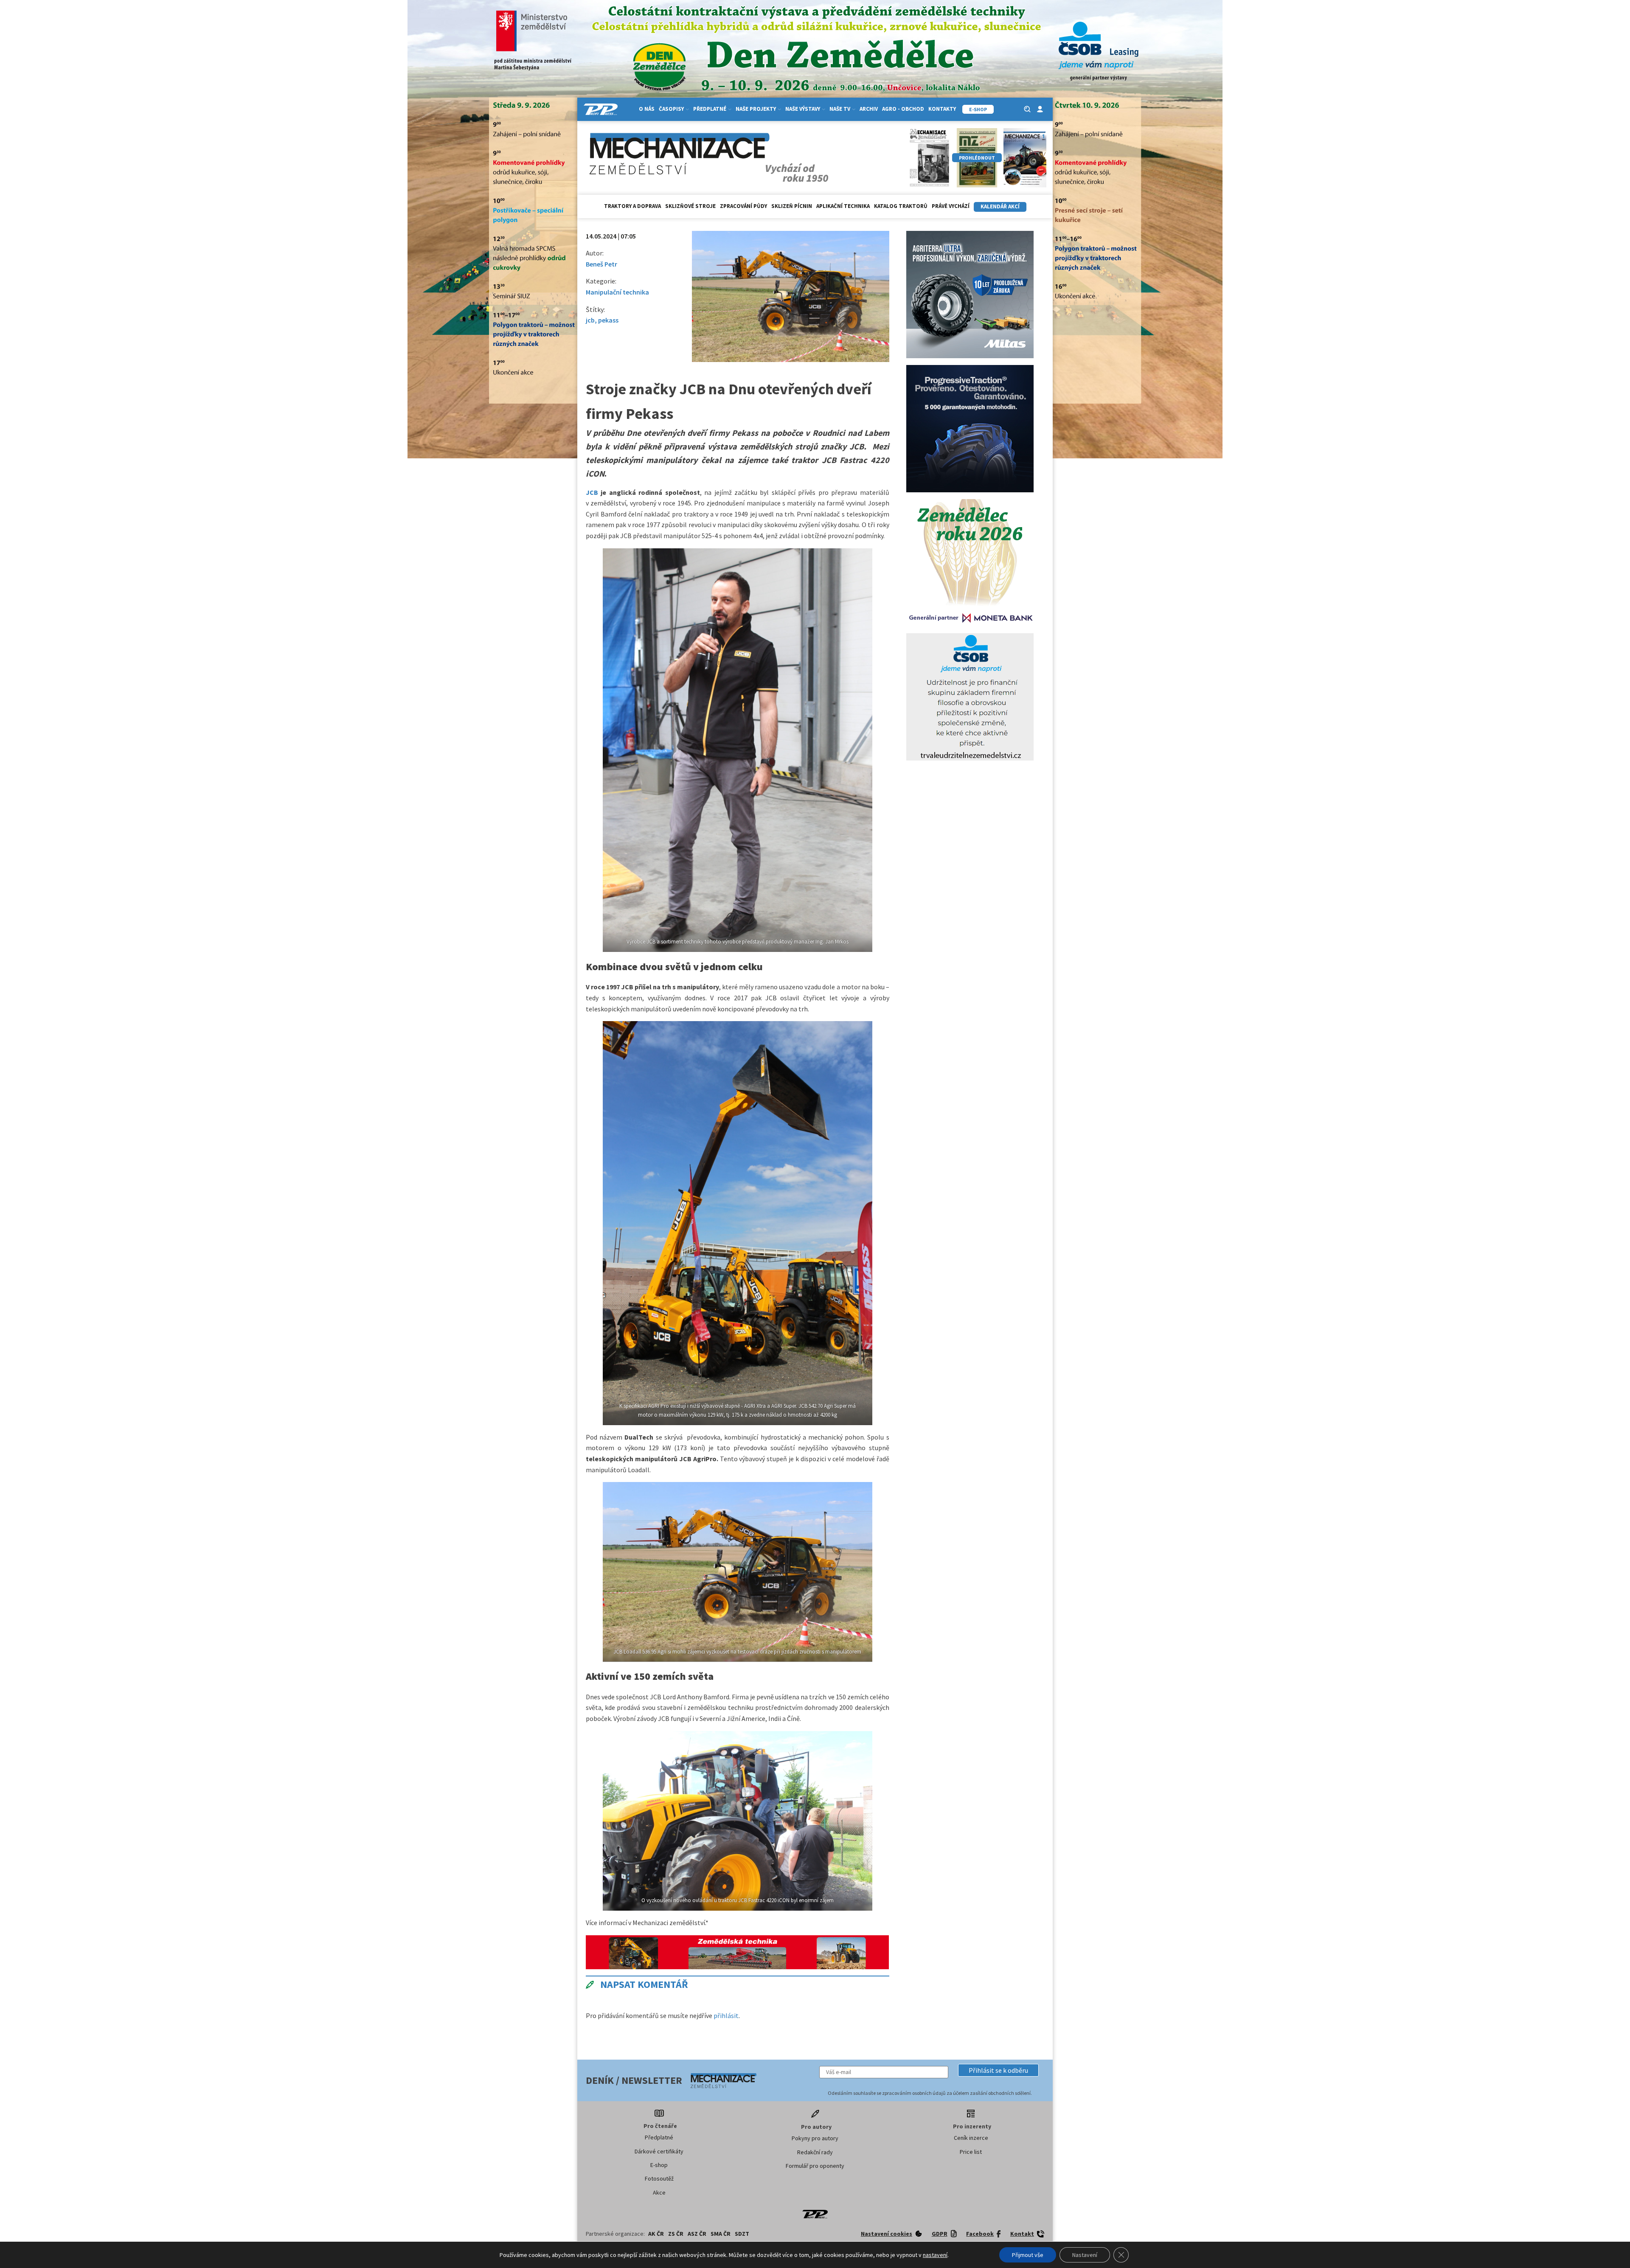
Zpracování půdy (743, 206)
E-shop (659, 2165)
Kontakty (942, 109)
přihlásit (726, 2015)
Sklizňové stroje (690, 206)
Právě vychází (951, 206)
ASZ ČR (697, 2234)
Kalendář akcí (1000, 206)
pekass (608, 320)
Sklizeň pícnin (792, 206)
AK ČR (656, 2234)
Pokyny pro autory (815, 2138)
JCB (592, 492)
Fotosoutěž (659, 2178)
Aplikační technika (843, 206)
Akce (659, 2192)
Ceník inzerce (971, 2138)
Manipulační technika (617, 292)
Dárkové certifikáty (659, 2151)
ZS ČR (676, 2234)
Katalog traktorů (901, 206)
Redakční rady (815, 2152)
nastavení (935, 2255)
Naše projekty (756, 109)
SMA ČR (721, 2234)
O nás (647, 109)
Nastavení (1085, 2255)
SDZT (742, 2234)
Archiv (869, 109)
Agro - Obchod (903, 109)
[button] (998, 2070)
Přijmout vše (1028, 2255)
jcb (590, 320)
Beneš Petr (601, 264)
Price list (971, 2152)
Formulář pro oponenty (815, 2166)
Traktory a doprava (632, 206)
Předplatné (659, 2137)
